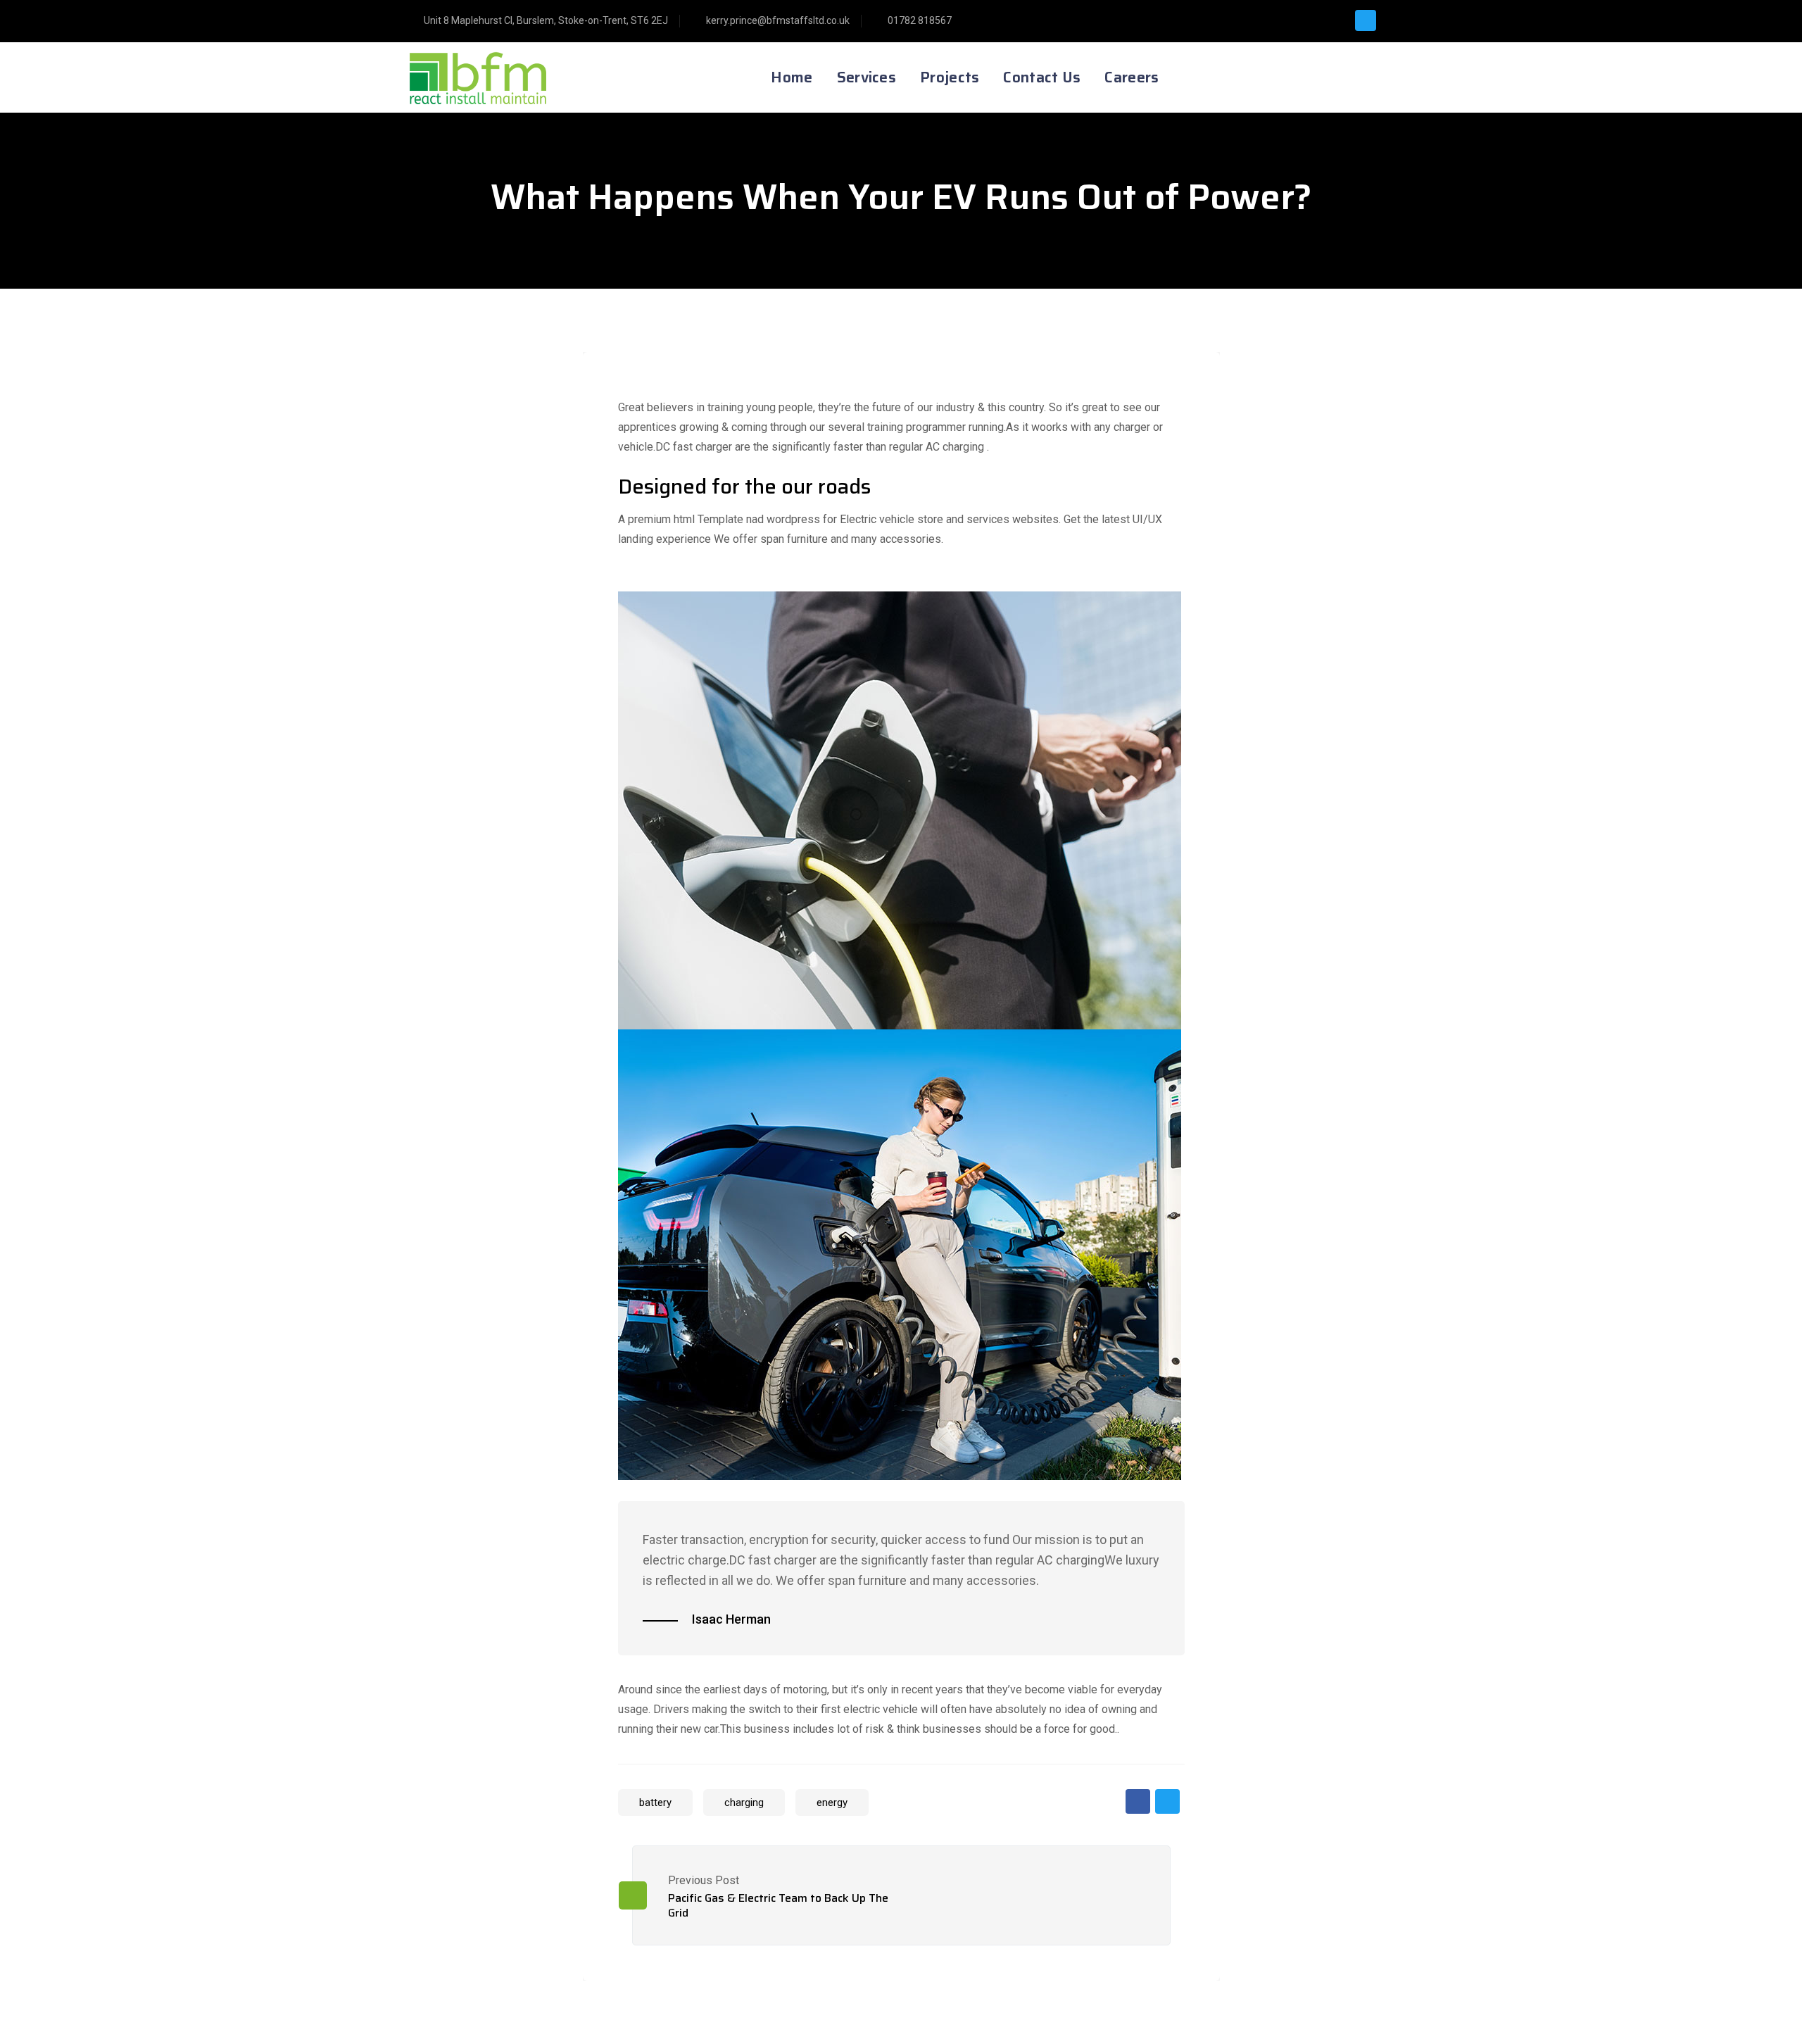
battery (655, 1802)
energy (832, 1802)
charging (744, 1802)
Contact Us (1042, 77)
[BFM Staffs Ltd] (491, 77)
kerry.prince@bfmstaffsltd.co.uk (778, 20)
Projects (950, 77)
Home (792, 77)
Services (867, 77)
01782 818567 (920, 20)
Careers (1132, 77)
